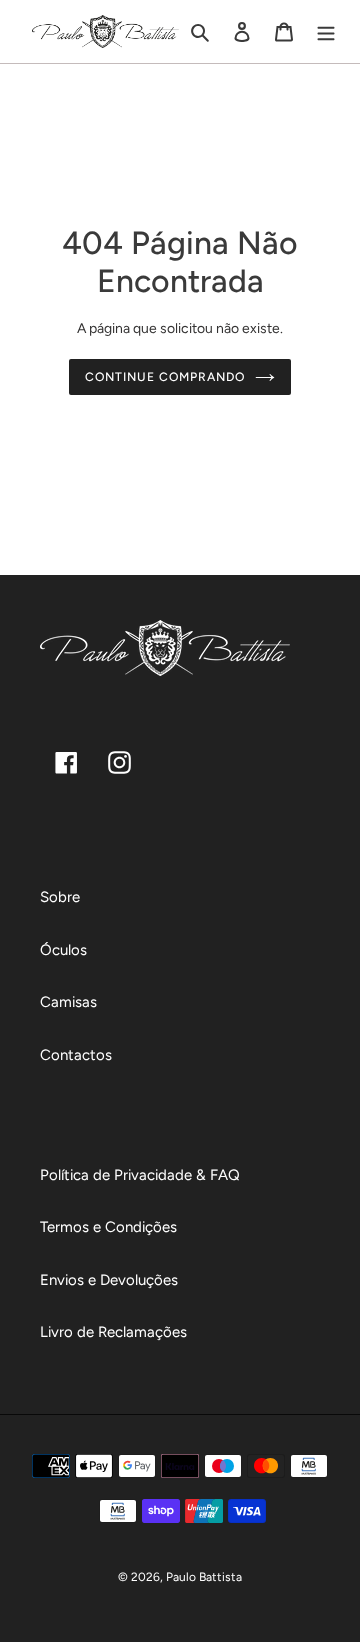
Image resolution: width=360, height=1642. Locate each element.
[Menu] (326, 31)
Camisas (68, 1002)
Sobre (60, 897)
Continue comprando (164, 376)
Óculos (63, 950)
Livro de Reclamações (113, 1332)
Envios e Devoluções (109, 1280)
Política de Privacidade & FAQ (140, 1175)
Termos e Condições (108, 1227)
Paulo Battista (204, 1577)
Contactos (76, 1055)
